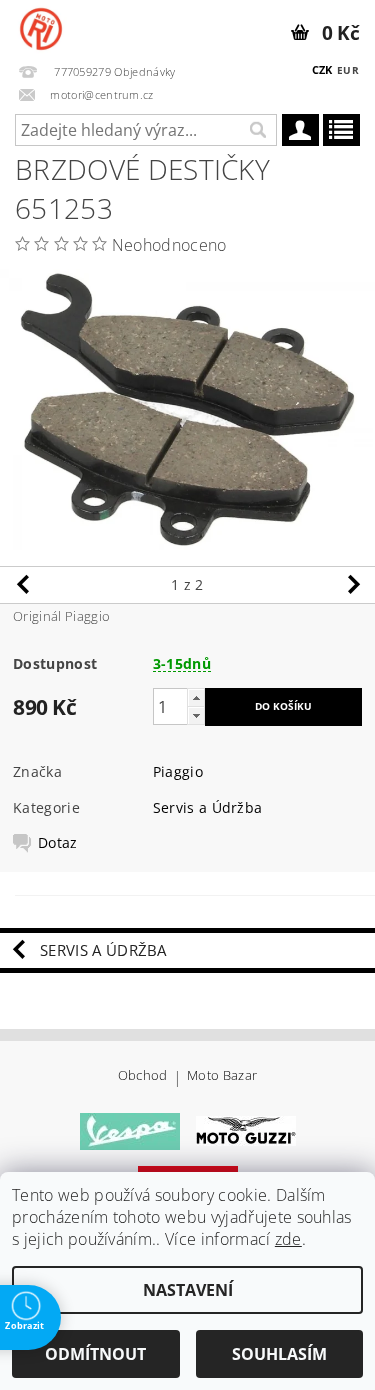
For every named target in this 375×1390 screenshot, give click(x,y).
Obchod (143, 1076)
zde (288, 1239)
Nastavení (188, 1290)
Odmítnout (95, 1354)
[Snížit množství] (196, 715)
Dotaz (58, 843)
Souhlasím (279, 1354)
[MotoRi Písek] (41, 26)
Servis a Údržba (208, 807)
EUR (348, 70)
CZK (322, 69)
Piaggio (178, 771)
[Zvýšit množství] (196, 697)
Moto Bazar (222, 1076)
